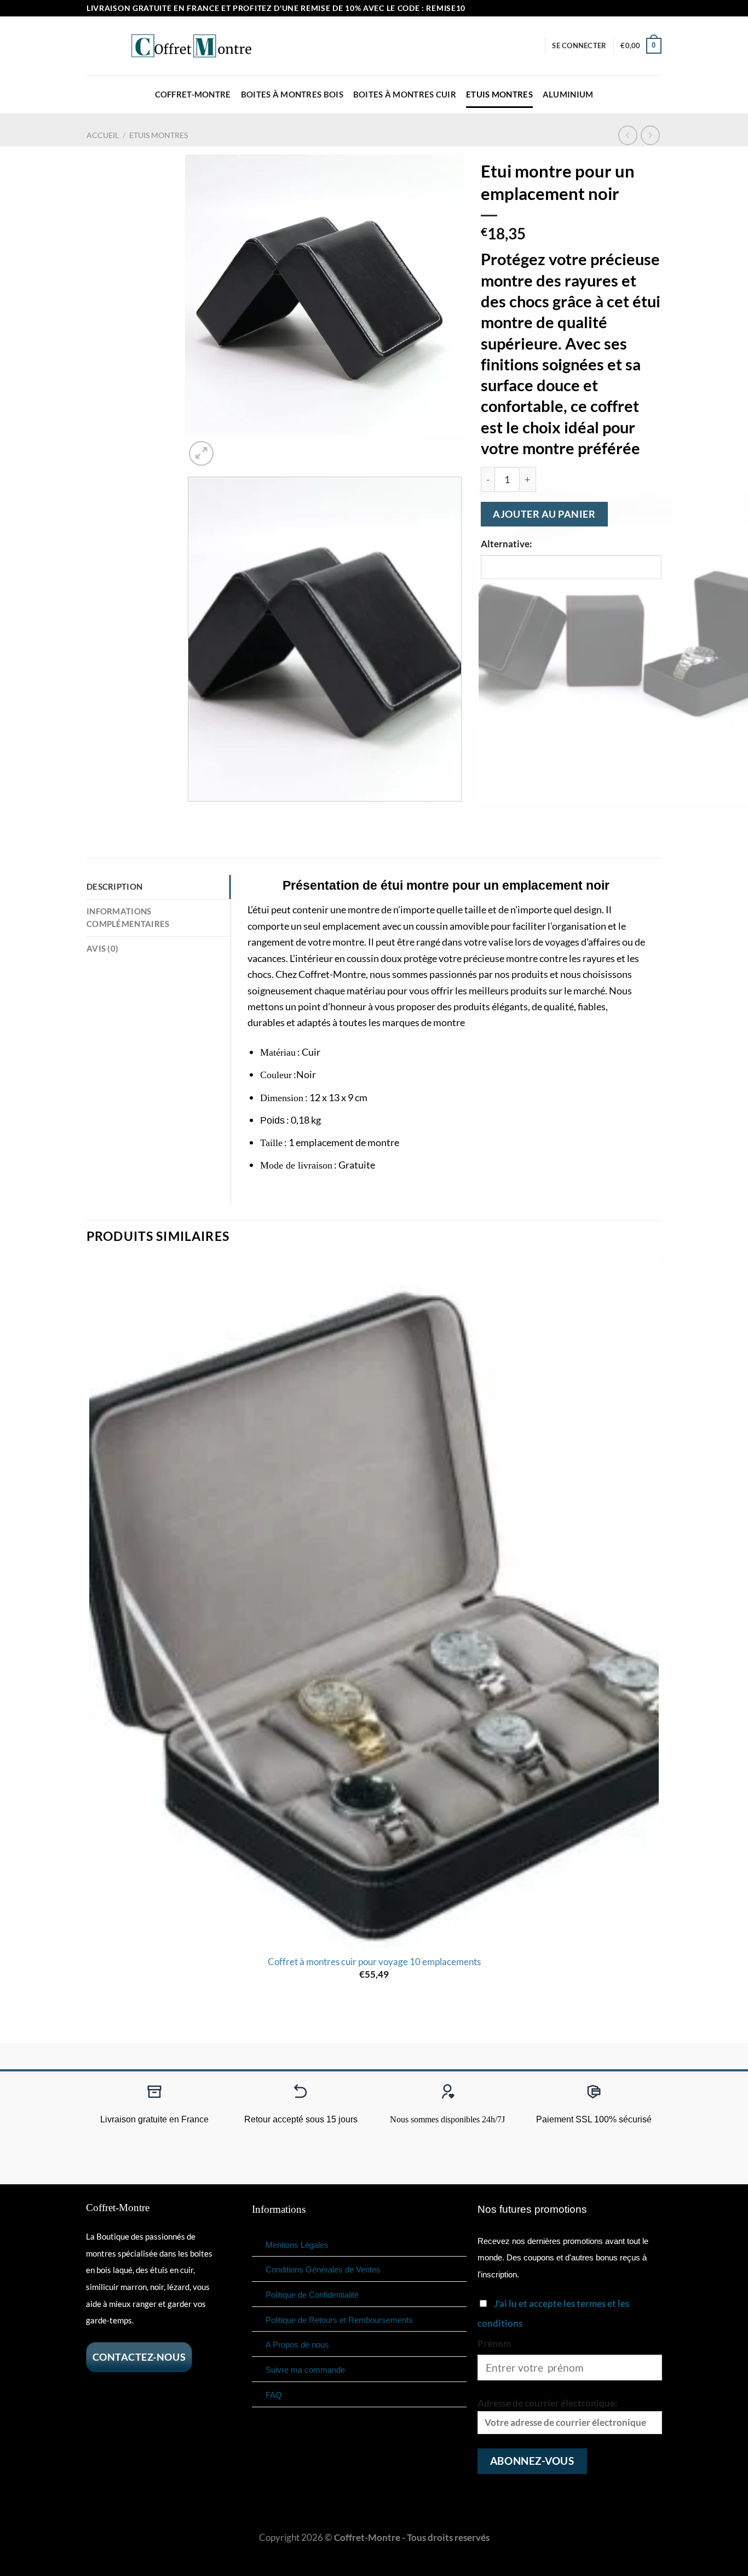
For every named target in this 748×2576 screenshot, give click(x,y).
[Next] (232, 446)
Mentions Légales (297, 2245)
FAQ (274, 2395)
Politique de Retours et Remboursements (339, 2320)
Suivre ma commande (305, 2370)
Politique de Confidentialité (312, 2295)
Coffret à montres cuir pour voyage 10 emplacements (374, 1962)
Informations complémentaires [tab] (128, 918)
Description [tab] (114, 886)
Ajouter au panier (544, 514)
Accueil (103, 135)
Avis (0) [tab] (102, 948)
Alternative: (507, 544)
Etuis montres (499, 94)
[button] (579, 45)
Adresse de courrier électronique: (548, 2403)
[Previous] (192, 814)
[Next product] (628, 135)
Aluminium (568, 94)
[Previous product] (651, 135)
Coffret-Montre (193, 94)
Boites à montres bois (292, 94)
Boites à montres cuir (405, 94)
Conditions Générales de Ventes (323, 2269)
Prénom (494, 2343)
